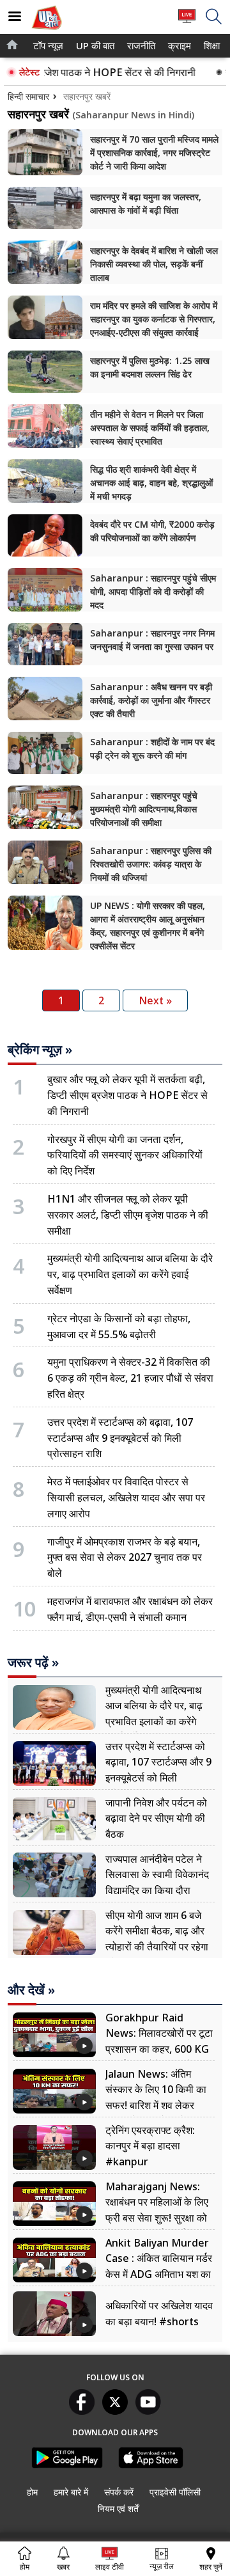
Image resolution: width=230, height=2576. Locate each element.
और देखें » (31, 1990)
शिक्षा (211, 46)
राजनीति (140, 46)
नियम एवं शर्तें (118, 2509)
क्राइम (178, 46)
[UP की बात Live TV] (187, 22)
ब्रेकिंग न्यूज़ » (40, 1050)
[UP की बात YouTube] (148, 2411)
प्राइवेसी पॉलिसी (175, 2492)
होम (32, 2492)
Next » (155, 1000)
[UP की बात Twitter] (115, 2411)
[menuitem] (48, 46)
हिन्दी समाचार (28, 96)
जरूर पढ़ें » (33, 1663)
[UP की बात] (47, 31)
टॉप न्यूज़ (46, 46)
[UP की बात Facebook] (82, 2411)
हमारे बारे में (71, 2492)
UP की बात (93, 46)
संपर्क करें (119, 2492)
